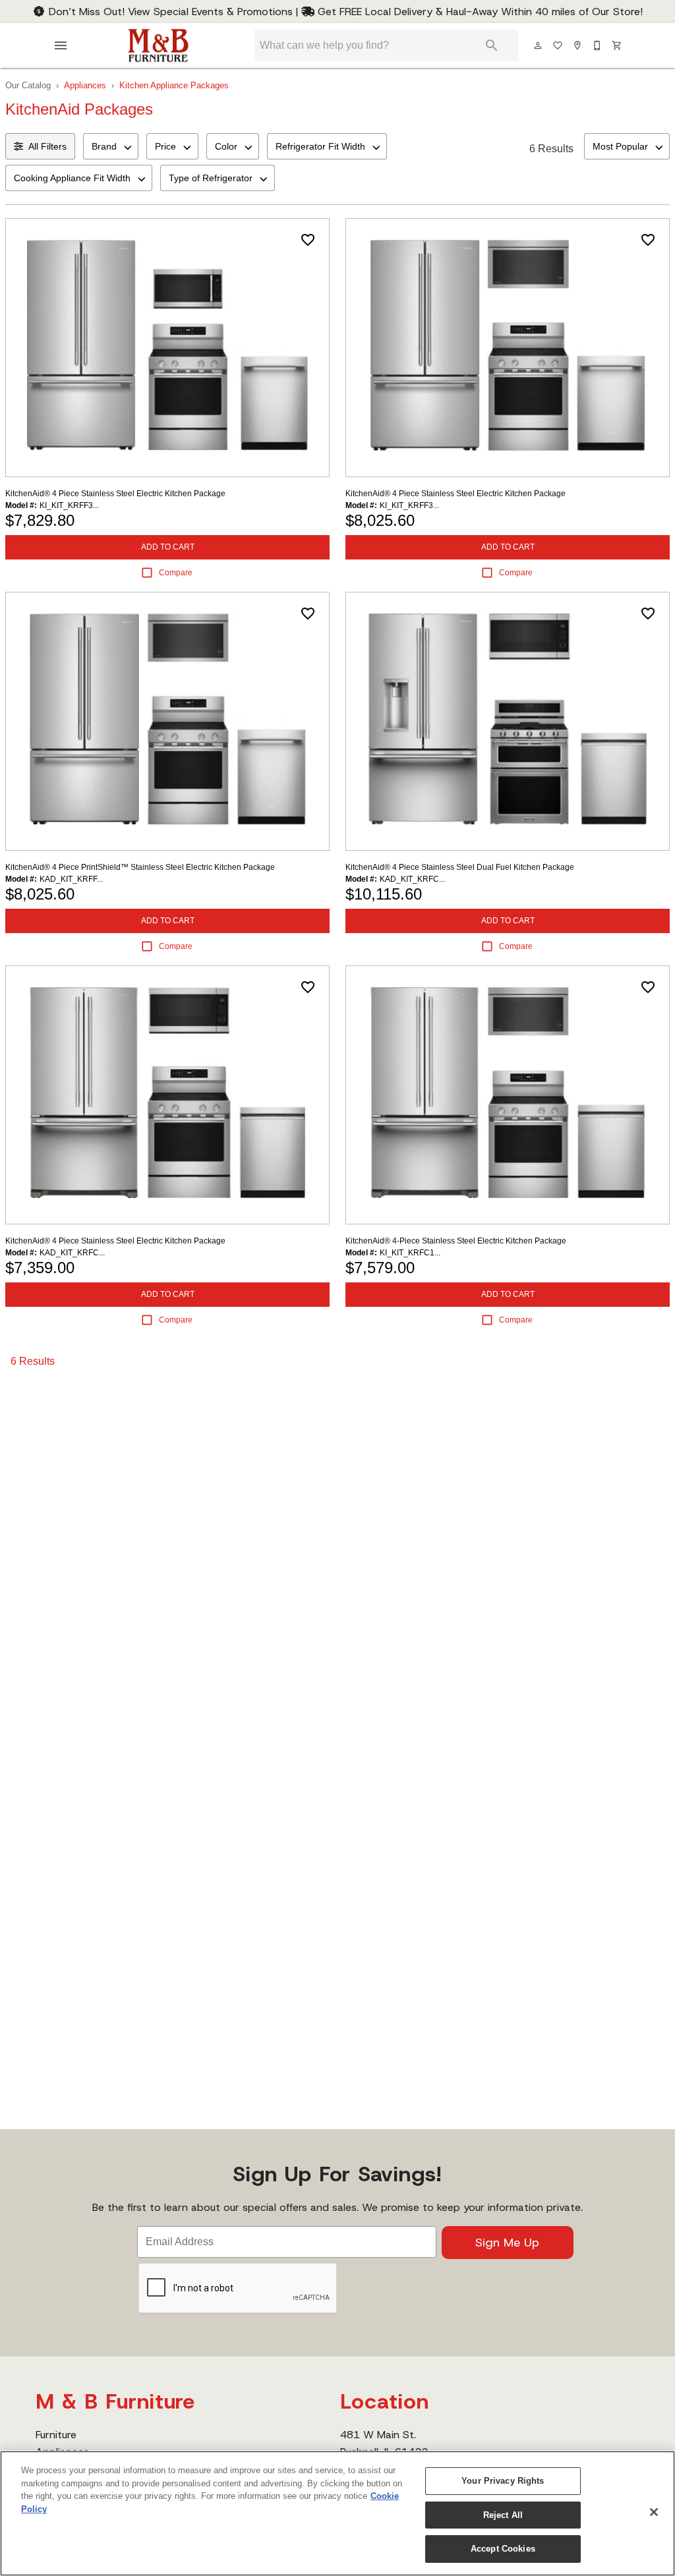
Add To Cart (168, 547)
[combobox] (111, 146)
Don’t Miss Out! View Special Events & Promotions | (173, 12)
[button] (61, 45)
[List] (558, 45)
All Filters (47, 146)
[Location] (578, 45)
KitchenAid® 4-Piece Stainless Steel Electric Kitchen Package (456, 1241)
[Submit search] (492, 45)
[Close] (654, 2512)
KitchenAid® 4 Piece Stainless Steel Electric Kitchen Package (115, 494)
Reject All (503, 2515)
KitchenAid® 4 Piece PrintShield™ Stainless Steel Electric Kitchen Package (140, 867)
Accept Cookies (503, 2549)
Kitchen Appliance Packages (174, 85)
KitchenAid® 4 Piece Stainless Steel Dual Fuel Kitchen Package (460, 867)
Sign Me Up (507, 2243)
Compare (176, 573)
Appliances (85, 85)
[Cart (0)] (618, 45)
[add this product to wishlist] (308, 240)
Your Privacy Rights (503, 2481)
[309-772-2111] (598, 45)
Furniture (56, 2435)
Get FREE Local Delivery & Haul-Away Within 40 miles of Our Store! (479, 12)
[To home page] (158, 45)
